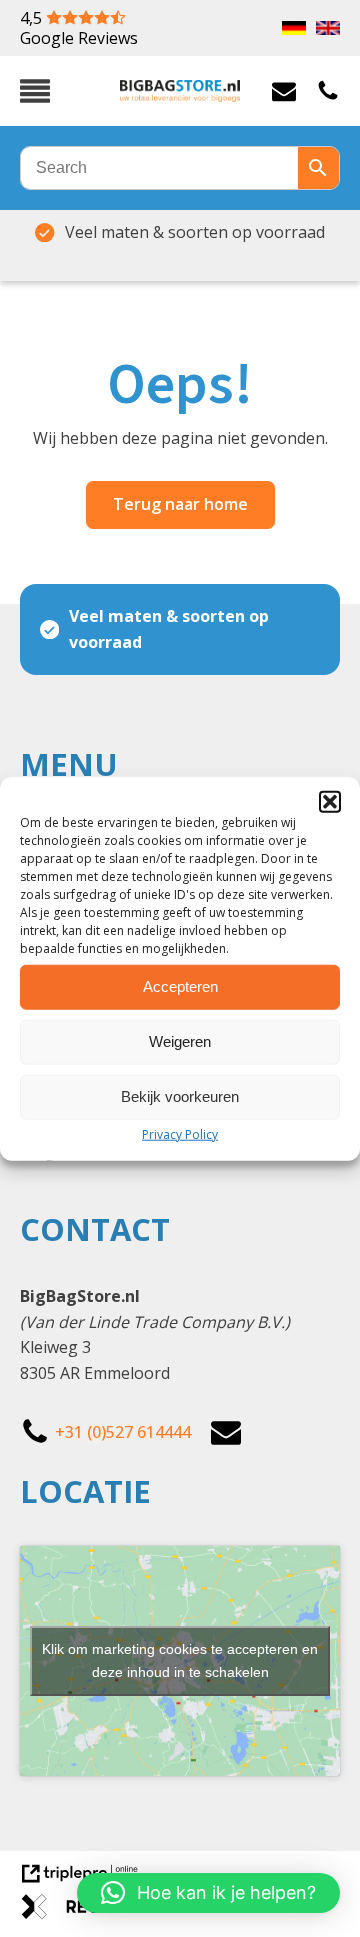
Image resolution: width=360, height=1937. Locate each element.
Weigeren (180, 1041)
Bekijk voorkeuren (180, 1096)
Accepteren (180, 986)
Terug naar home (180, 504)
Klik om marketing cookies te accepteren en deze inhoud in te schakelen (180, 1660)
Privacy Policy (180, 1133)
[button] (330, 801)
